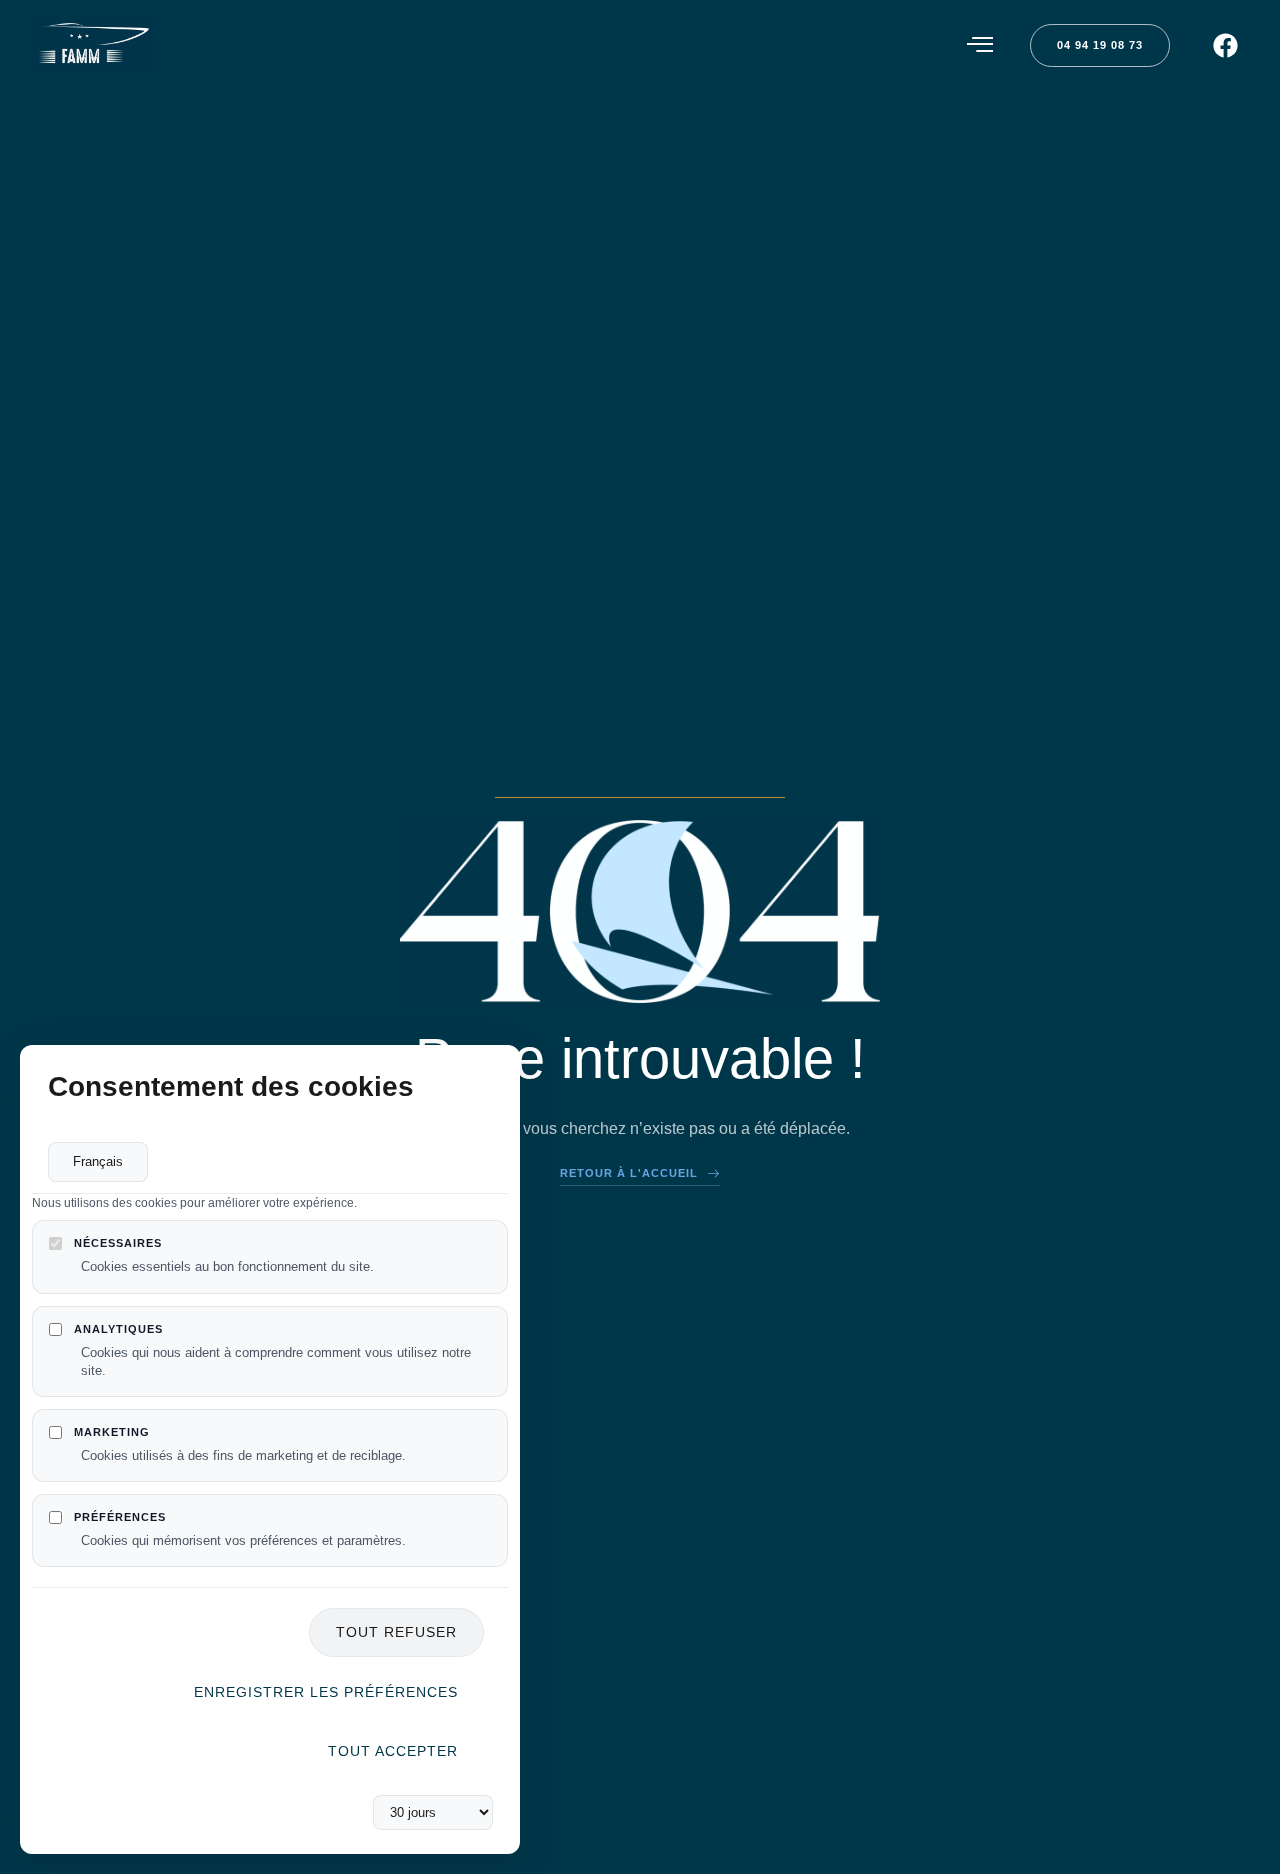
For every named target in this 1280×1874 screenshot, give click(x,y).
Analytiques (118, 1329)
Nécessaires (118, 1244)
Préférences (120, 1517)
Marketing (112, 1432)
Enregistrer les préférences (326, 1692)
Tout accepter (393, 1751)
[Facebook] (1225, 46)
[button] (980, 45)
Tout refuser (396, 1633)
